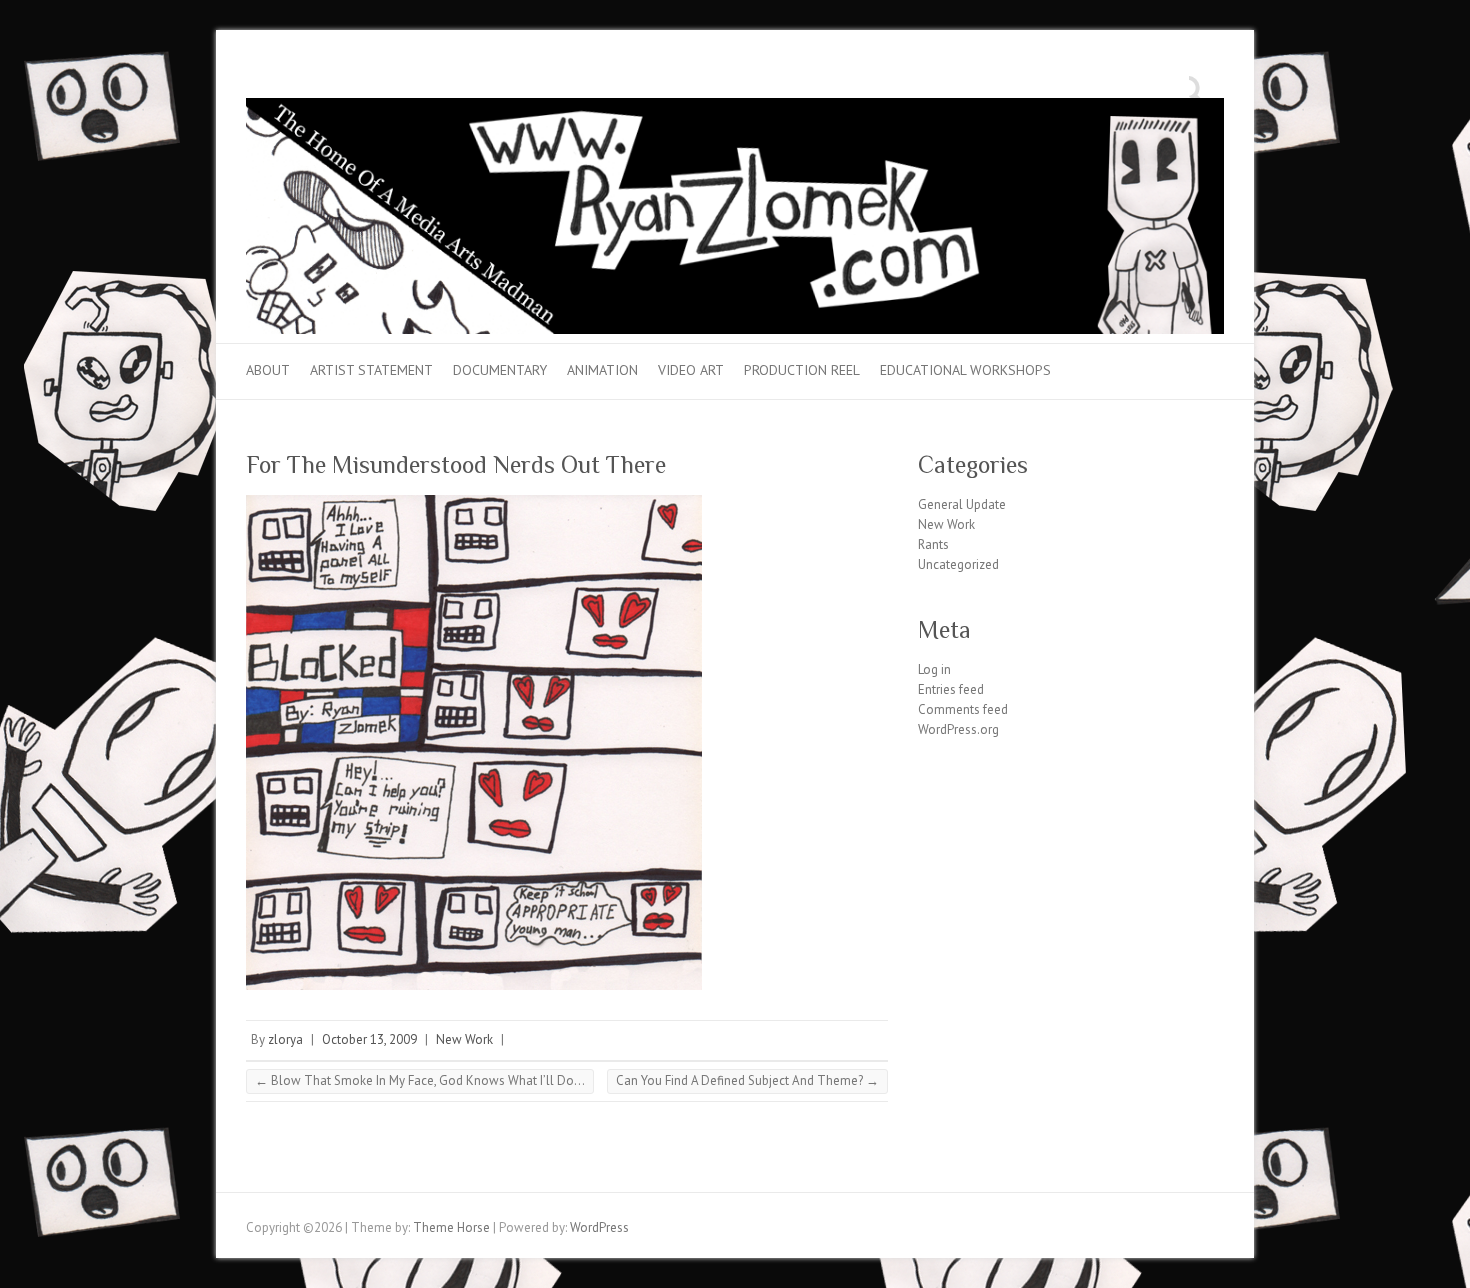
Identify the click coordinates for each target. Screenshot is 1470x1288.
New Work (464, 1039)
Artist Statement (371, 370)
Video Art (691, 370)
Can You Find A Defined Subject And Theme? (747, 1080)
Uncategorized (958, 564)
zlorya (285, 1039)
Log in (934, 669)
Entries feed (951, 689)
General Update (962, 504)
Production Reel (802, 370)
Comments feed (963, 709)
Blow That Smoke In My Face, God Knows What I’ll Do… (420, 1080)
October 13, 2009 (369, 1039)
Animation (602, 370)
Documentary (500, 370)
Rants (933, 544)
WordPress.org (958, 729)
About (268, 370)
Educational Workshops (965, 370)
